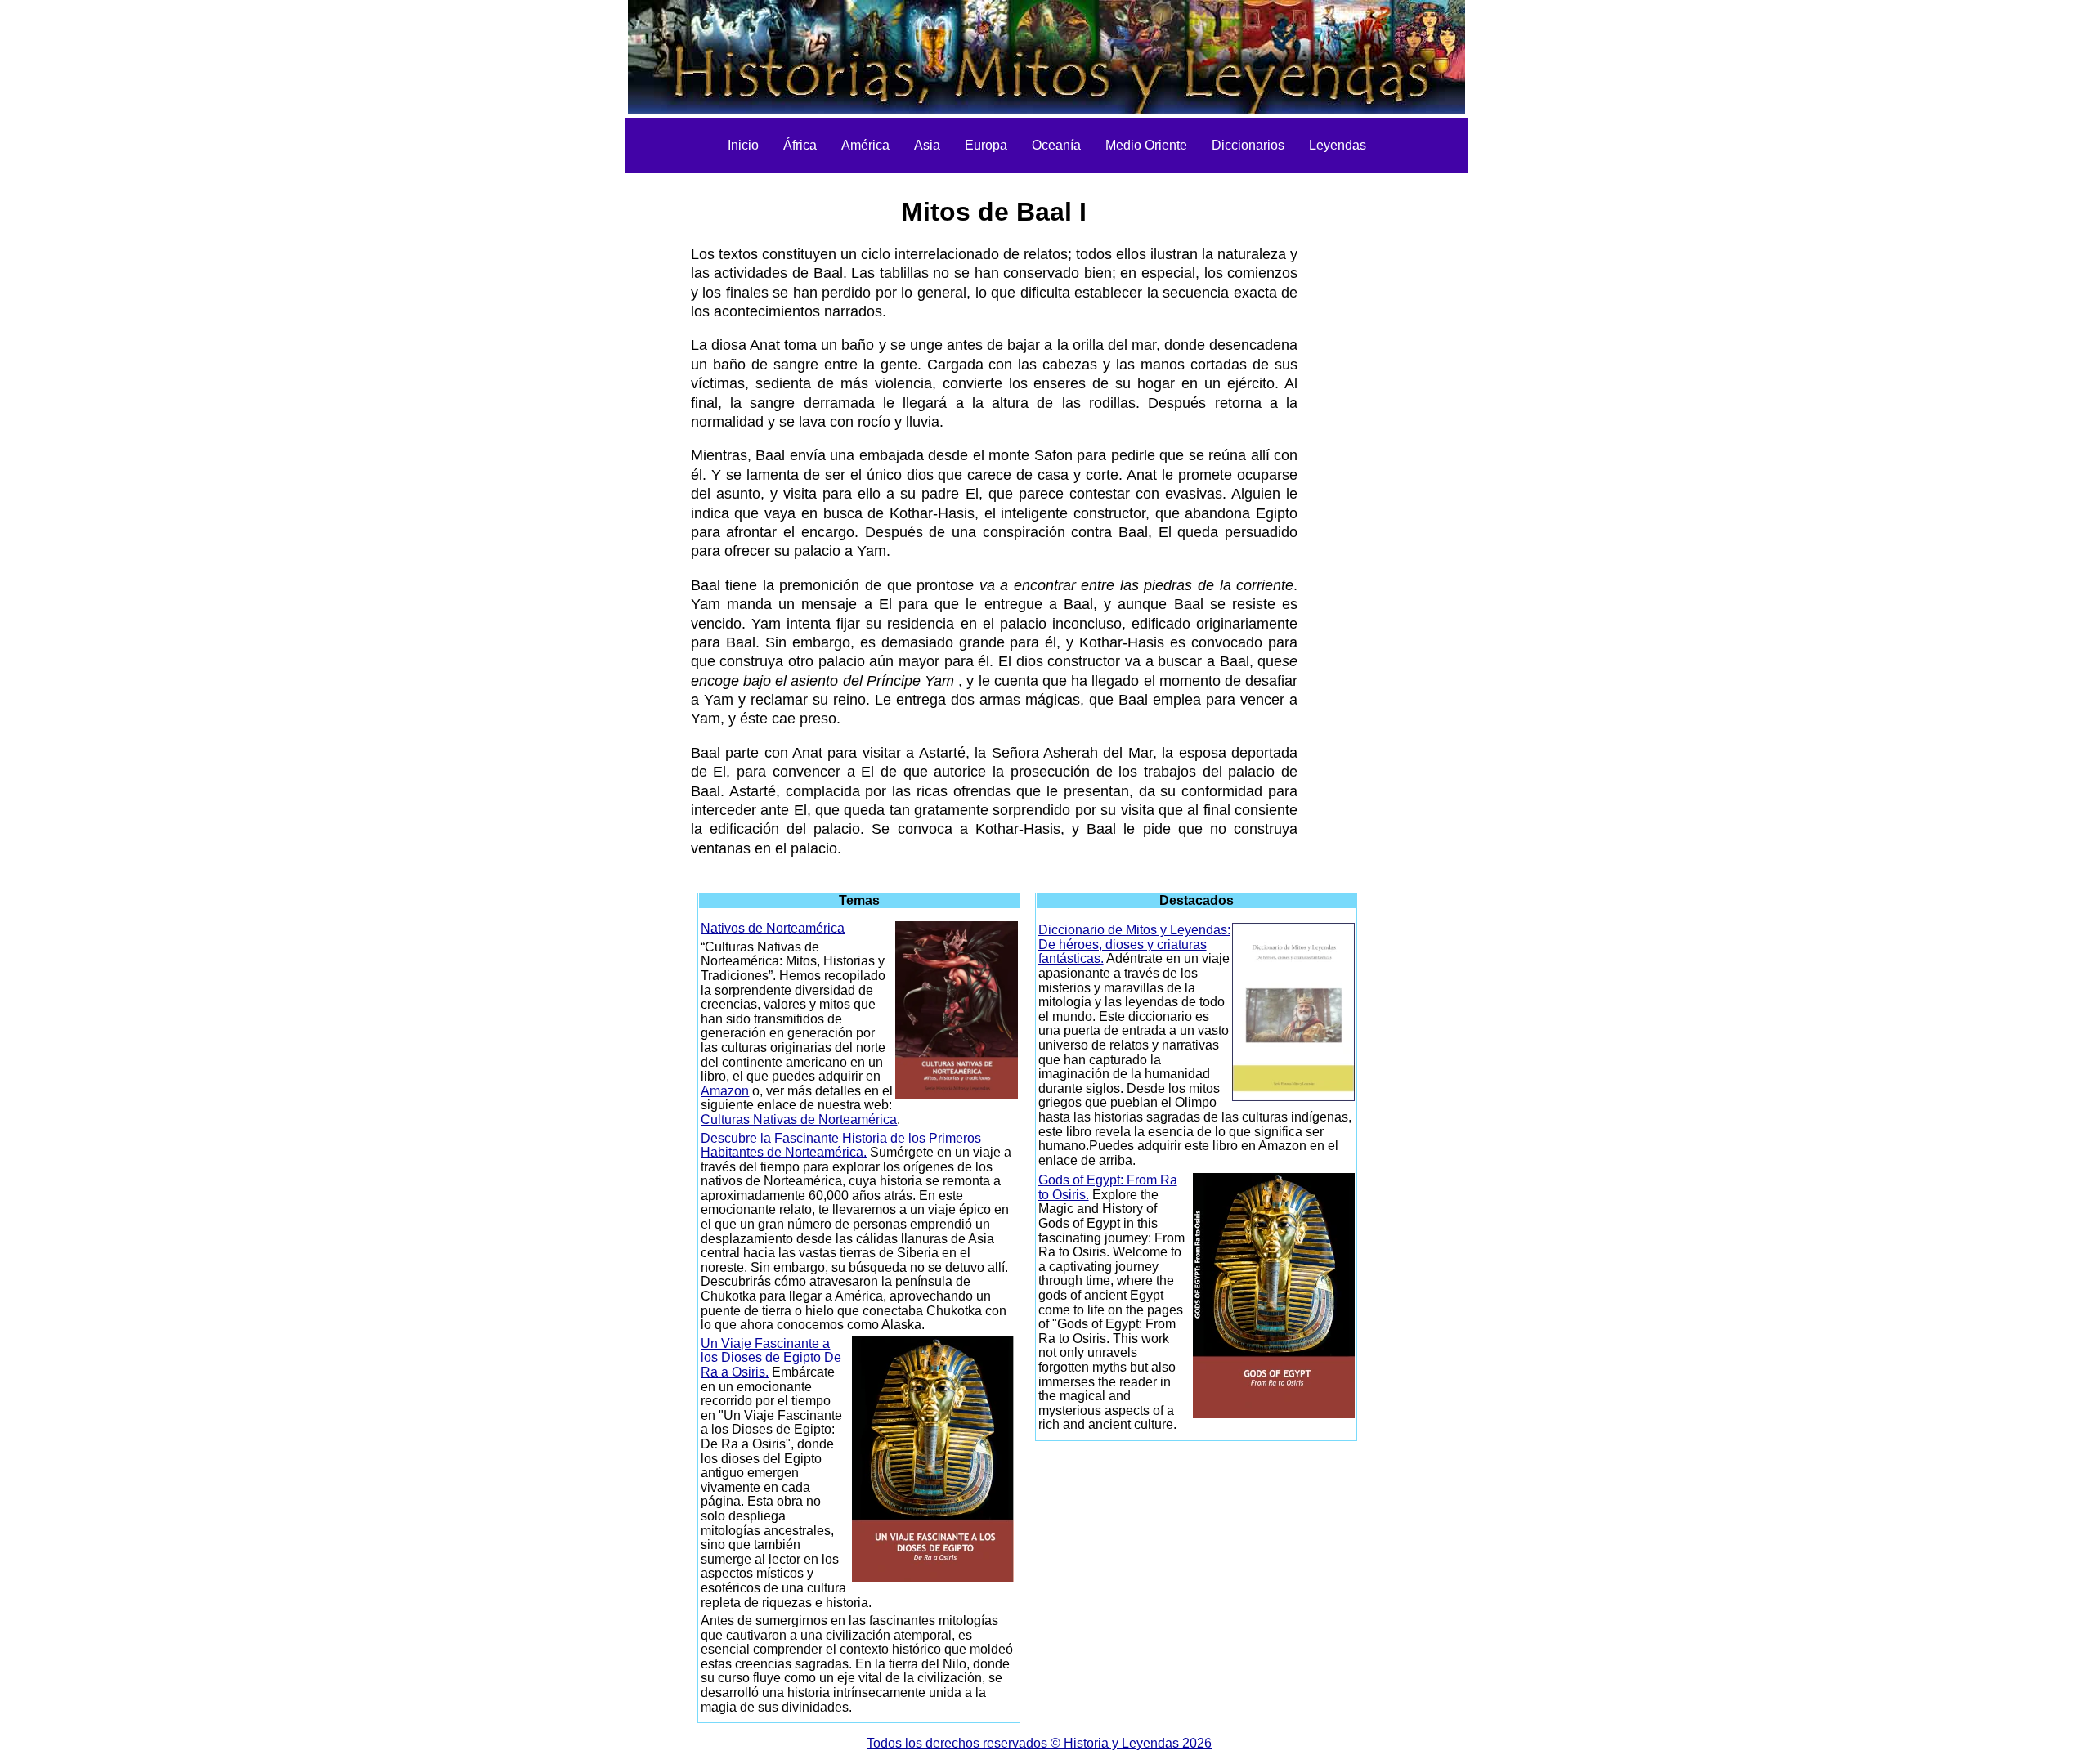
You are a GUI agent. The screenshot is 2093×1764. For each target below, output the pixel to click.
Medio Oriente (1146, 145)
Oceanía (1056, 145)
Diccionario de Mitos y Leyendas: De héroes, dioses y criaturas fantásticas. (1134, 944)
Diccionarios (1248, 145)
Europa (986, 145)
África (800, 145)
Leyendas (1338, 145)
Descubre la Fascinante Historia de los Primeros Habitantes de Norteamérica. (841, 1146)
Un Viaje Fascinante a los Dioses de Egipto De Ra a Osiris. (771, 1358)
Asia (927, 145)
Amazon (725, 1091)
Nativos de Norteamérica (773, 928)
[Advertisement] (599, 425)
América (865, 145)
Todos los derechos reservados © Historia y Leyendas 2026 (1039, 1743)
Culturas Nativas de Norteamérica (799, 1119)
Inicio (743, 145)
